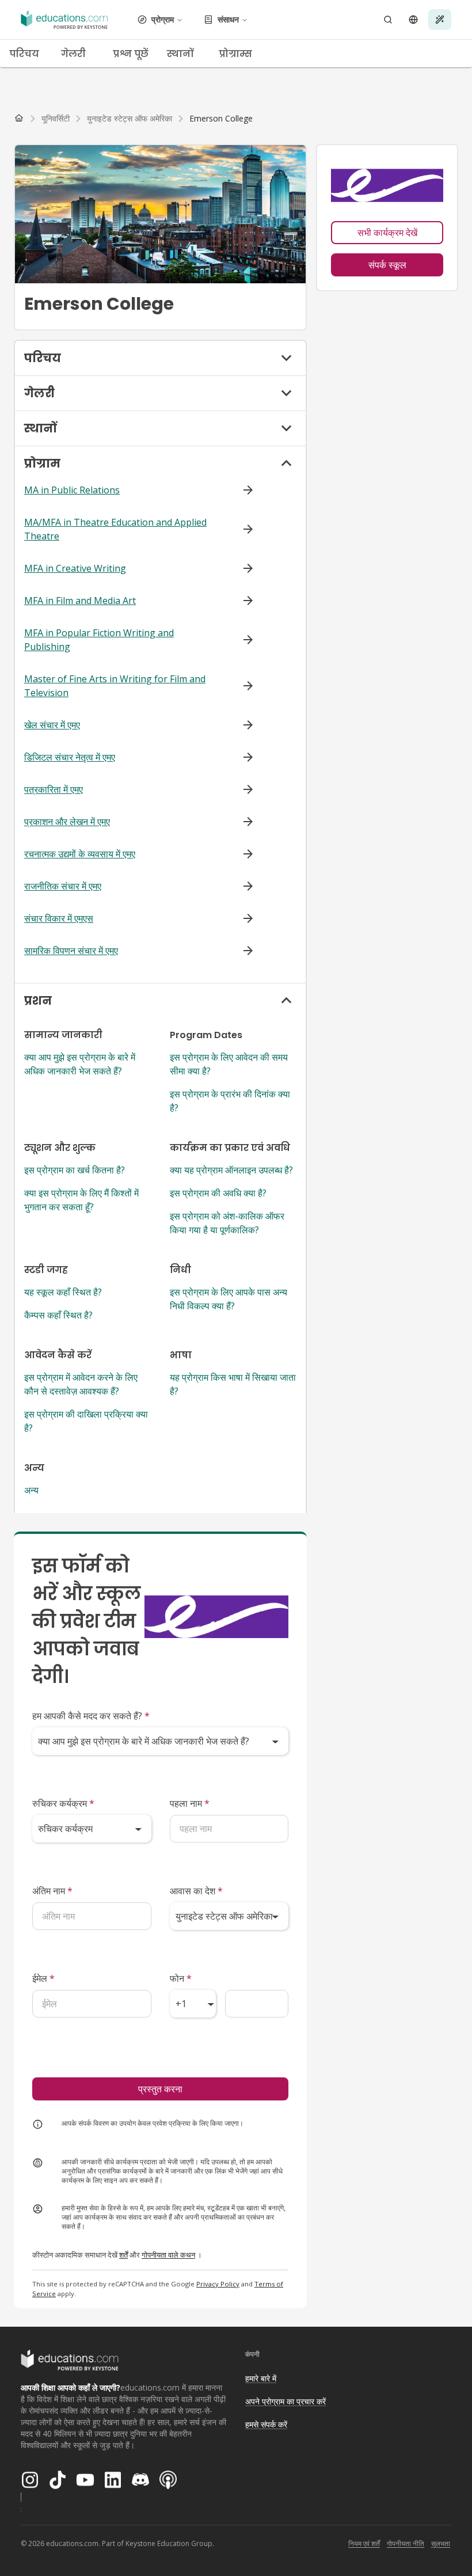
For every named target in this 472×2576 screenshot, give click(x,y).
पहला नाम (190, 1803)
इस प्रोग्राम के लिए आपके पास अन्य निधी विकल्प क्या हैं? (229, 1299)
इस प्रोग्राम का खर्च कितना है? (75, 1170)
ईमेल (43, 1978)
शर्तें (123, 2255)
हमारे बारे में (261, 2378)
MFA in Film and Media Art (80, 601)
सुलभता (441, 2543)
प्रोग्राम (163, 19)
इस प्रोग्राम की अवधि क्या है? (218, 1193)
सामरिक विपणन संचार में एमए (71, 951)
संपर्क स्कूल (387, 265)
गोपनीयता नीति (406, 2543)
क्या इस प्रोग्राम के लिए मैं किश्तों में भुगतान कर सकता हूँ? (81, 1200)
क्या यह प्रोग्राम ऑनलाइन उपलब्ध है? (231, 1170)
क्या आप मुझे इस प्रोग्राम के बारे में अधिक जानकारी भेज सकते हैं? (80, 1064)
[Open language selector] (413, 20)
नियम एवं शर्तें (364, 2543)
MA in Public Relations (72, 490)
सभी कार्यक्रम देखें (387, 233)
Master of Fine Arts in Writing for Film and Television (115, 686)
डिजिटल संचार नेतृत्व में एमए (70, 757)
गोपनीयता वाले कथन (168, 2255)
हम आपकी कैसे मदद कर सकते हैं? (91, 1716)
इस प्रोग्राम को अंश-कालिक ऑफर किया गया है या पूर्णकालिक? (227, 1223)
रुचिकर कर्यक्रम (63, 1803)
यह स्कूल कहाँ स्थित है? (63, 1292)
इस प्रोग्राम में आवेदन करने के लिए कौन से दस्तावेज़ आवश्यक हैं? (81, 1384)
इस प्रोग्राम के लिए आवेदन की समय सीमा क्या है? (229, 1064)
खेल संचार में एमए (52, 725)
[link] (221, 119)
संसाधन (228, 19)
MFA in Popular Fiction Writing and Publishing (99, 640)
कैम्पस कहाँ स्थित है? (58, 1315)
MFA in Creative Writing (75, 568)
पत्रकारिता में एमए (54, 789)
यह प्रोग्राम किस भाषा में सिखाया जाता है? (233, 1384)
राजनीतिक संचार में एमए (63, 886)
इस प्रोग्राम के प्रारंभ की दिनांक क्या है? (230, 1101)
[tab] (26, 54)
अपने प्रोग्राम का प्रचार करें (286, 2401)
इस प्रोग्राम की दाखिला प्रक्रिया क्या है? (86, 1421)
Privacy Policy (218, 2284)
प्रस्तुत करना (160, 2089)
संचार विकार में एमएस (59, 918)
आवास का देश (196, 1891)
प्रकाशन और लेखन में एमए (67, 822)
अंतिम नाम (52, 1891)
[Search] (388, 20)
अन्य (31, 1490)
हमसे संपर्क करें (266, 2424)
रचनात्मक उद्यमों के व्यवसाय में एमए (80, 854)
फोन (181, 1978)
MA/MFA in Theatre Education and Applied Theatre (115, 529)
